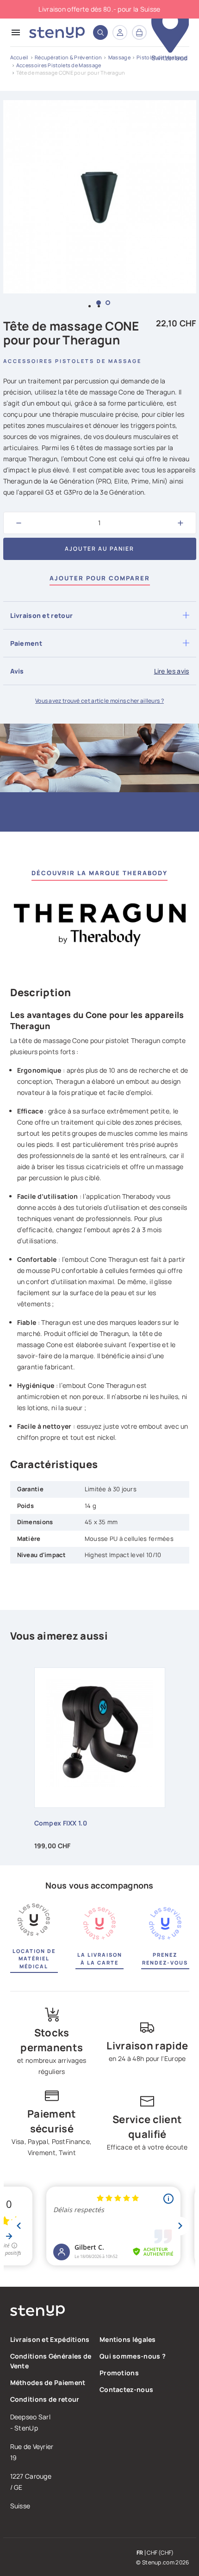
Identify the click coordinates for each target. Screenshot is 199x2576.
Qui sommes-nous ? (133, 2356)
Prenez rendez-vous (165, 1959)
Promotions (119, 2373)
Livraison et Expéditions (50, 2339)
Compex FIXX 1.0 (61, 1823)
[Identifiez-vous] (120, 32)
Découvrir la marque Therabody (99, 873)
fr (140, 2553)
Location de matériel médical (34, 1959)
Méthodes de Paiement (48, 2382)
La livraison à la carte (100, 1959)
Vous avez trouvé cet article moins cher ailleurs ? (99, 701)
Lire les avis (172, 671)
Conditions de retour (45, 2399)
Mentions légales (128, 2339)
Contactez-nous (126, 2389)
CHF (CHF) (160, 2553)
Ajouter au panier (99, 549)
